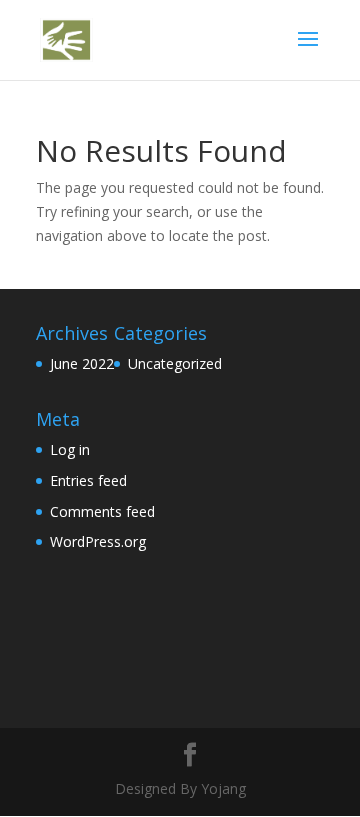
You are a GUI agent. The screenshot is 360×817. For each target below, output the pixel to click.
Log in (70, 449)
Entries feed (88, 480)
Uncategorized (175, 363)
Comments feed (102, 511)
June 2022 (82, 363)
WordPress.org (98, 541)
